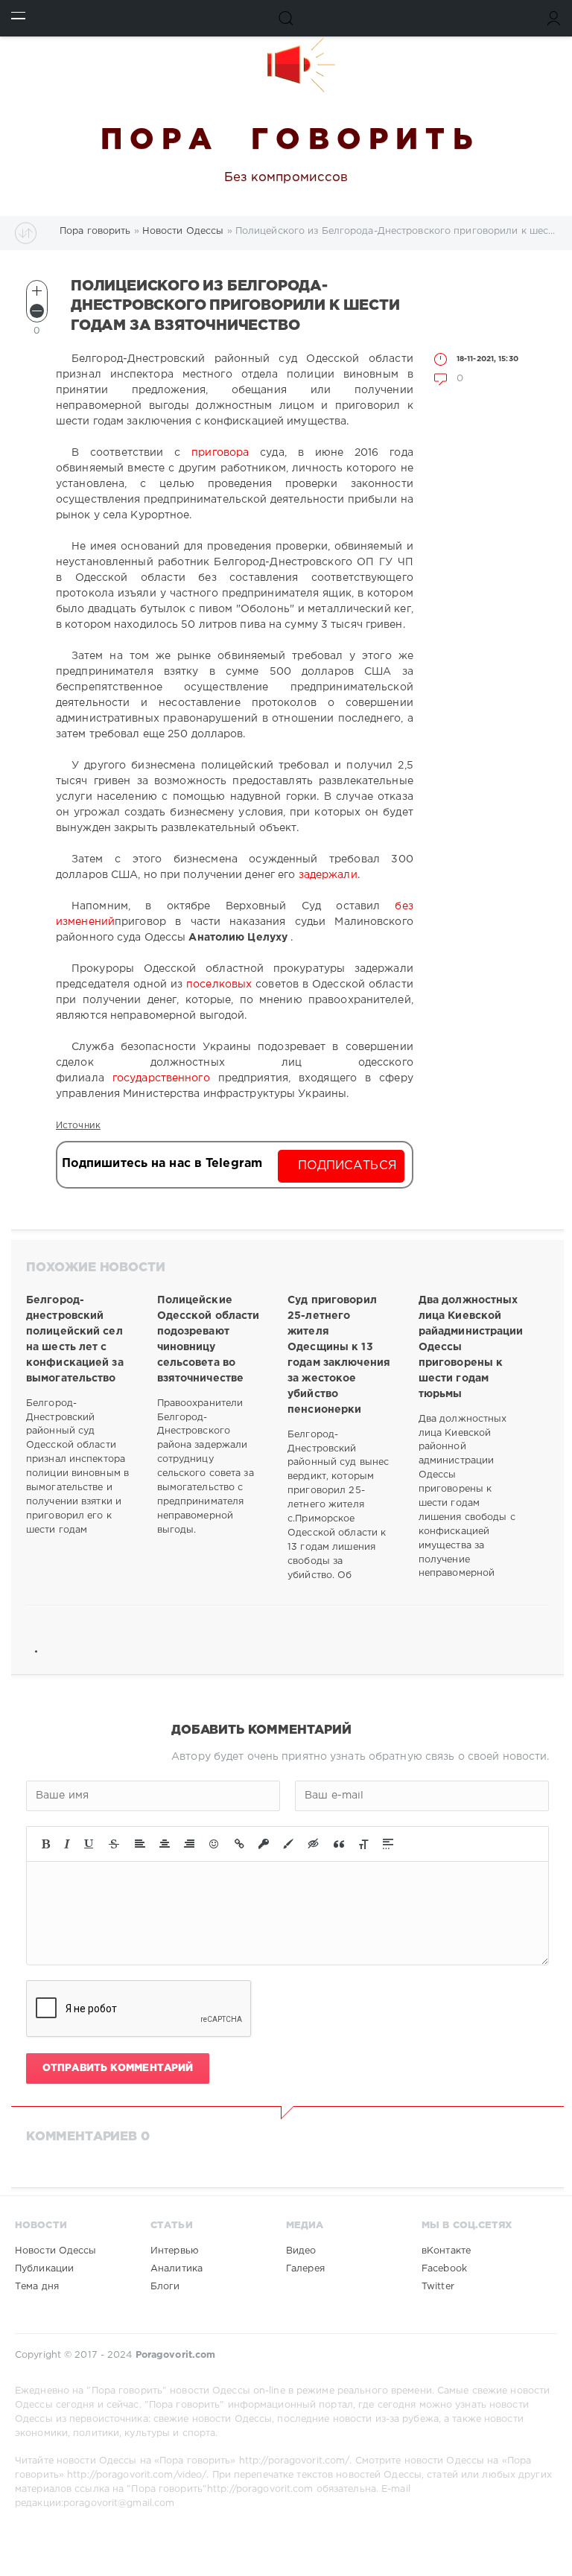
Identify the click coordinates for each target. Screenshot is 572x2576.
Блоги (165, 2287)
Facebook (444, 2269)
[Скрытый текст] (314, 1844)
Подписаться (347, 1166)
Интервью (175, 2251)
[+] (37, 291)
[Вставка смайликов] (214, 1844)
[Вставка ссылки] (239, 1844)
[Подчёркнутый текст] (89, 1844)
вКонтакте (446, 2251)
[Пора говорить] (286, 65)
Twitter (438, 2287)
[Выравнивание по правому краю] (189, 1844)
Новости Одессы (56, 2251)
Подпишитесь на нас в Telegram (162, 1164)
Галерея (305, 2269)
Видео (301, 2251)
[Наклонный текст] (67, 1844)
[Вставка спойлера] (388, 1844)
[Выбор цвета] (288, 1844)
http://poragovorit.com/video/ (137, 2475)
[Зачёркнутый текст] (114, 1844)
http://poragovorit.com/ (295, 2461)
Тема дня (37, 2287)
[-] (37, 311)
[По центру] (165, 1844)
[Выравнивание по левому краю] (140, 1844)
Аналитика (177, 2269)
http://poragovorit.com (260, 2489)
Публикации (44, 2269)
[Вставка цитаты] (339, 1844)
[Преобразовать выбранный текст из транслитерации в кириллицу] (363, 1844)
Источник (78, 1126)
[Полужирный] (46, 1844)
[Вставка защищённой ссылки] (264, 1844)
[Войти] (554, 18)
